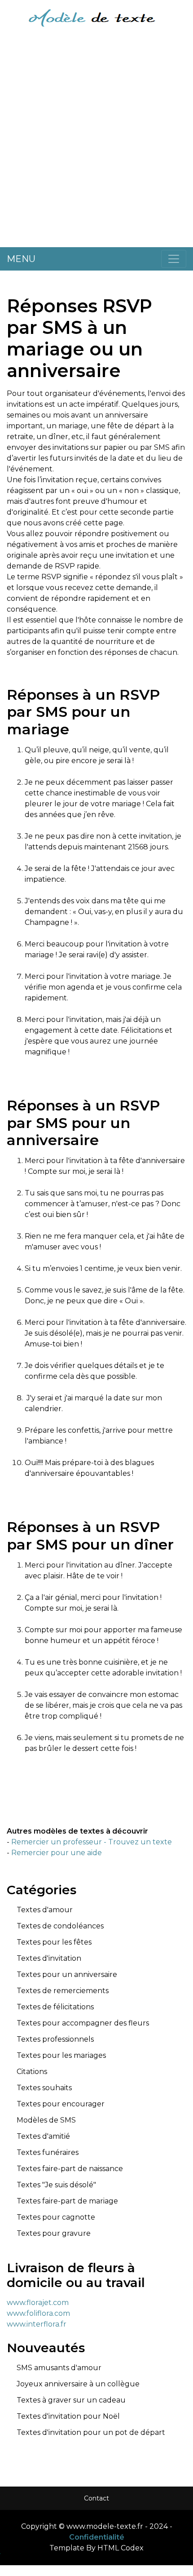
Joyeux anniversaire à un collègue (78, 2384)
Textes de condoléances (60, 1926)
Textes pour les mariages (61, 2055)
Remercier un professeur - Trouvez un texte (92, 1842)
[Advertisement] (96, 144)
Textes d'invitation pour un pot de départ (91, 2432)
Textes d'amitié (43, 2136)
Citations (32, 2072)
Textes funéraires (48, 2152)
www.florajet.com (38, 2303)
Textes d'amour (45, 1910)
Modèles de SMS (46, 2120)
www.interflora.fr (37, 2324)
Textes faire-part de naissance (70, 2169)
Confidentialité (97, 2537)
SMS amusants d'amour (59, 2368)
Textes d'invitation (49, 1958)
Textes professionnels (55, 2039)
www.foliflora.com (38, 2313)
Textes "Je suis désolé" (56, 2185)
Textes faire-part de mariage (67, 2201)
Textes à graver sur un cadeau (71, 2400)
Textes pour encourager (61, 2104)
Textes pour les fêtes (54, 1942)
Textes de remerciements (63, 1991)
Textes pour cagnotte (56, 2217)
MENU (21, 259)
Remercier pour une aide (57, 1853)
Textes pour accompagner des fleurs (83, 2023)
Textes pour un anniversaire (67, 1974)
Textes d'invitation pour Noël (68, 2416)
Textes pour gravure (54, 2233)
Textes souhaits (44, 2088)
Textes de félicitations (55, 2007)
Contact (96, 2498)
